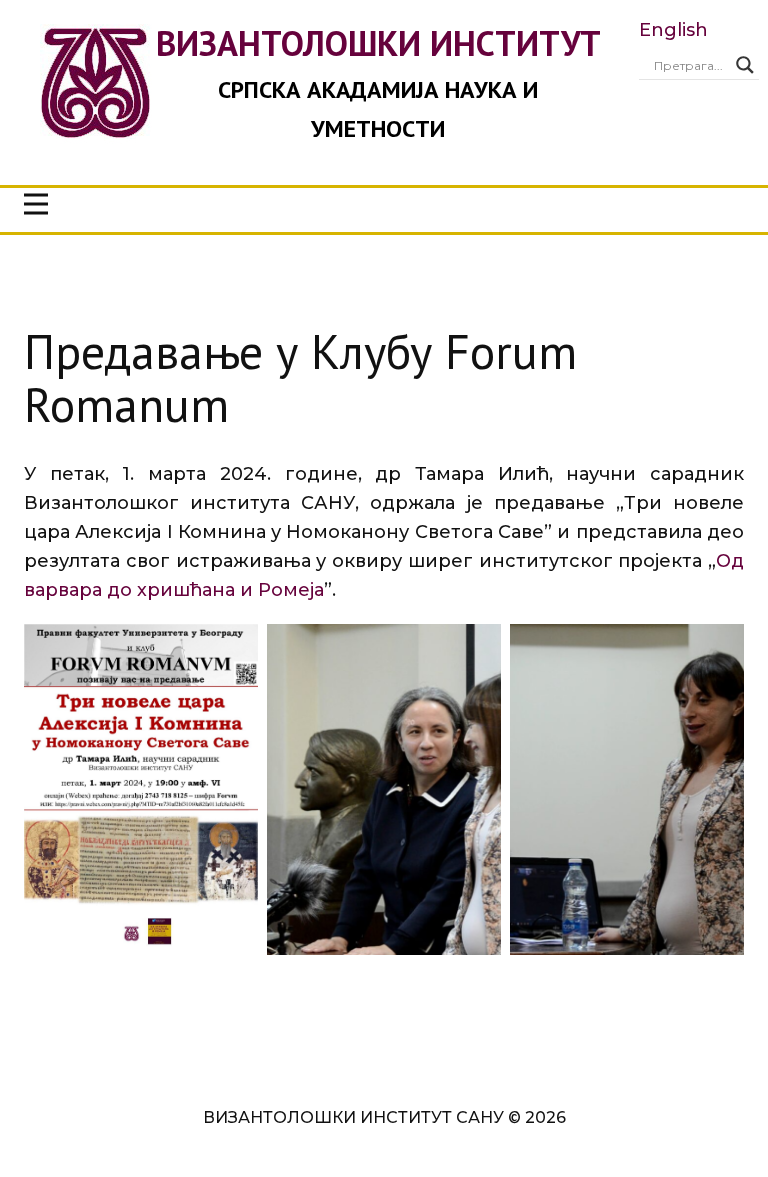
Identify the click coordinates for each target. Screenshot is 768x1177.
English (673, 30)
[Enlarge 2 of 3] (475, 650)
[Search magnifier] (745, 65)
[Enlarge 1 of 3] (232, 650)
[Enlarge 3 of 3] (718, 650)
